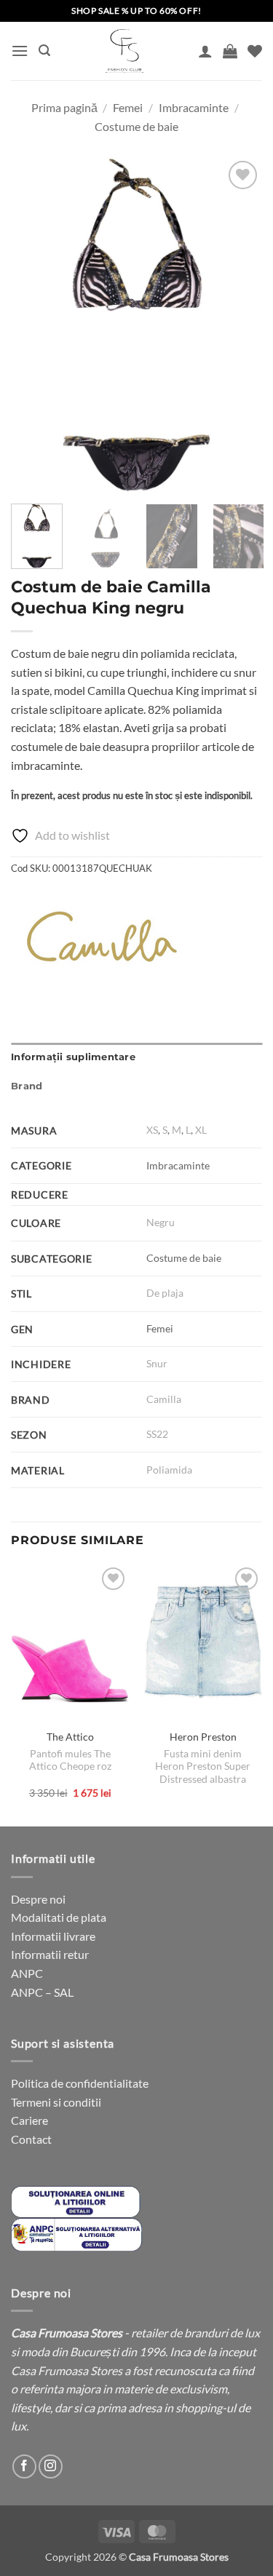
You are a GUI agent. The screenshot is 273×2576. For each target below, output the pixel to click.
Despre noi (38, 1899)
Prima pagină (64, 107)
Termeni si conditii (56, 2102)
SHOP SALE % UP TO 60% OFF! (136, 11)
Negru (161, 1222)
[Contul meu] (205, 51)
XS (152, 1130)
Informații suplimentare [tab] (73, 1057)
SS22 (157, 1434)
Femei (128, 107)
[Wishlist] (255, 51)
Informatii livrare (53, 1936)
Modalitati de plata (59, 1917)
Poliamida (169, 1470)
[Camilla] (102, 937)
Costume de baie (136, 126)
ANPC (27, 1973)
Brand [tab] (27, 1086)
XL (201, 1130)
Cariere (29, 2120)
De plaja (165, 1293)
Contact (31, 2139)
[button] (20, 51)
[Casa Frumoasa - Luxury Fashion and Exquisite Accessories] (124, 51)
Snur (157, 1363)
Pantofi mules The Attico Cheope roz (70, 1760)
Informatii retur (50, 1954)
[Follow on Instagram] (51, 2466)
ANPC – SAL (42, 1992)
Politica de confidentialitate (80, 2083)
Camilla (164, 1399)
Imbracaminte (194, 107)
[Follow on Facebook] (24, 2466)
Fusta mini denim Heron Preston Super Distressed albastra (203, 1766)
